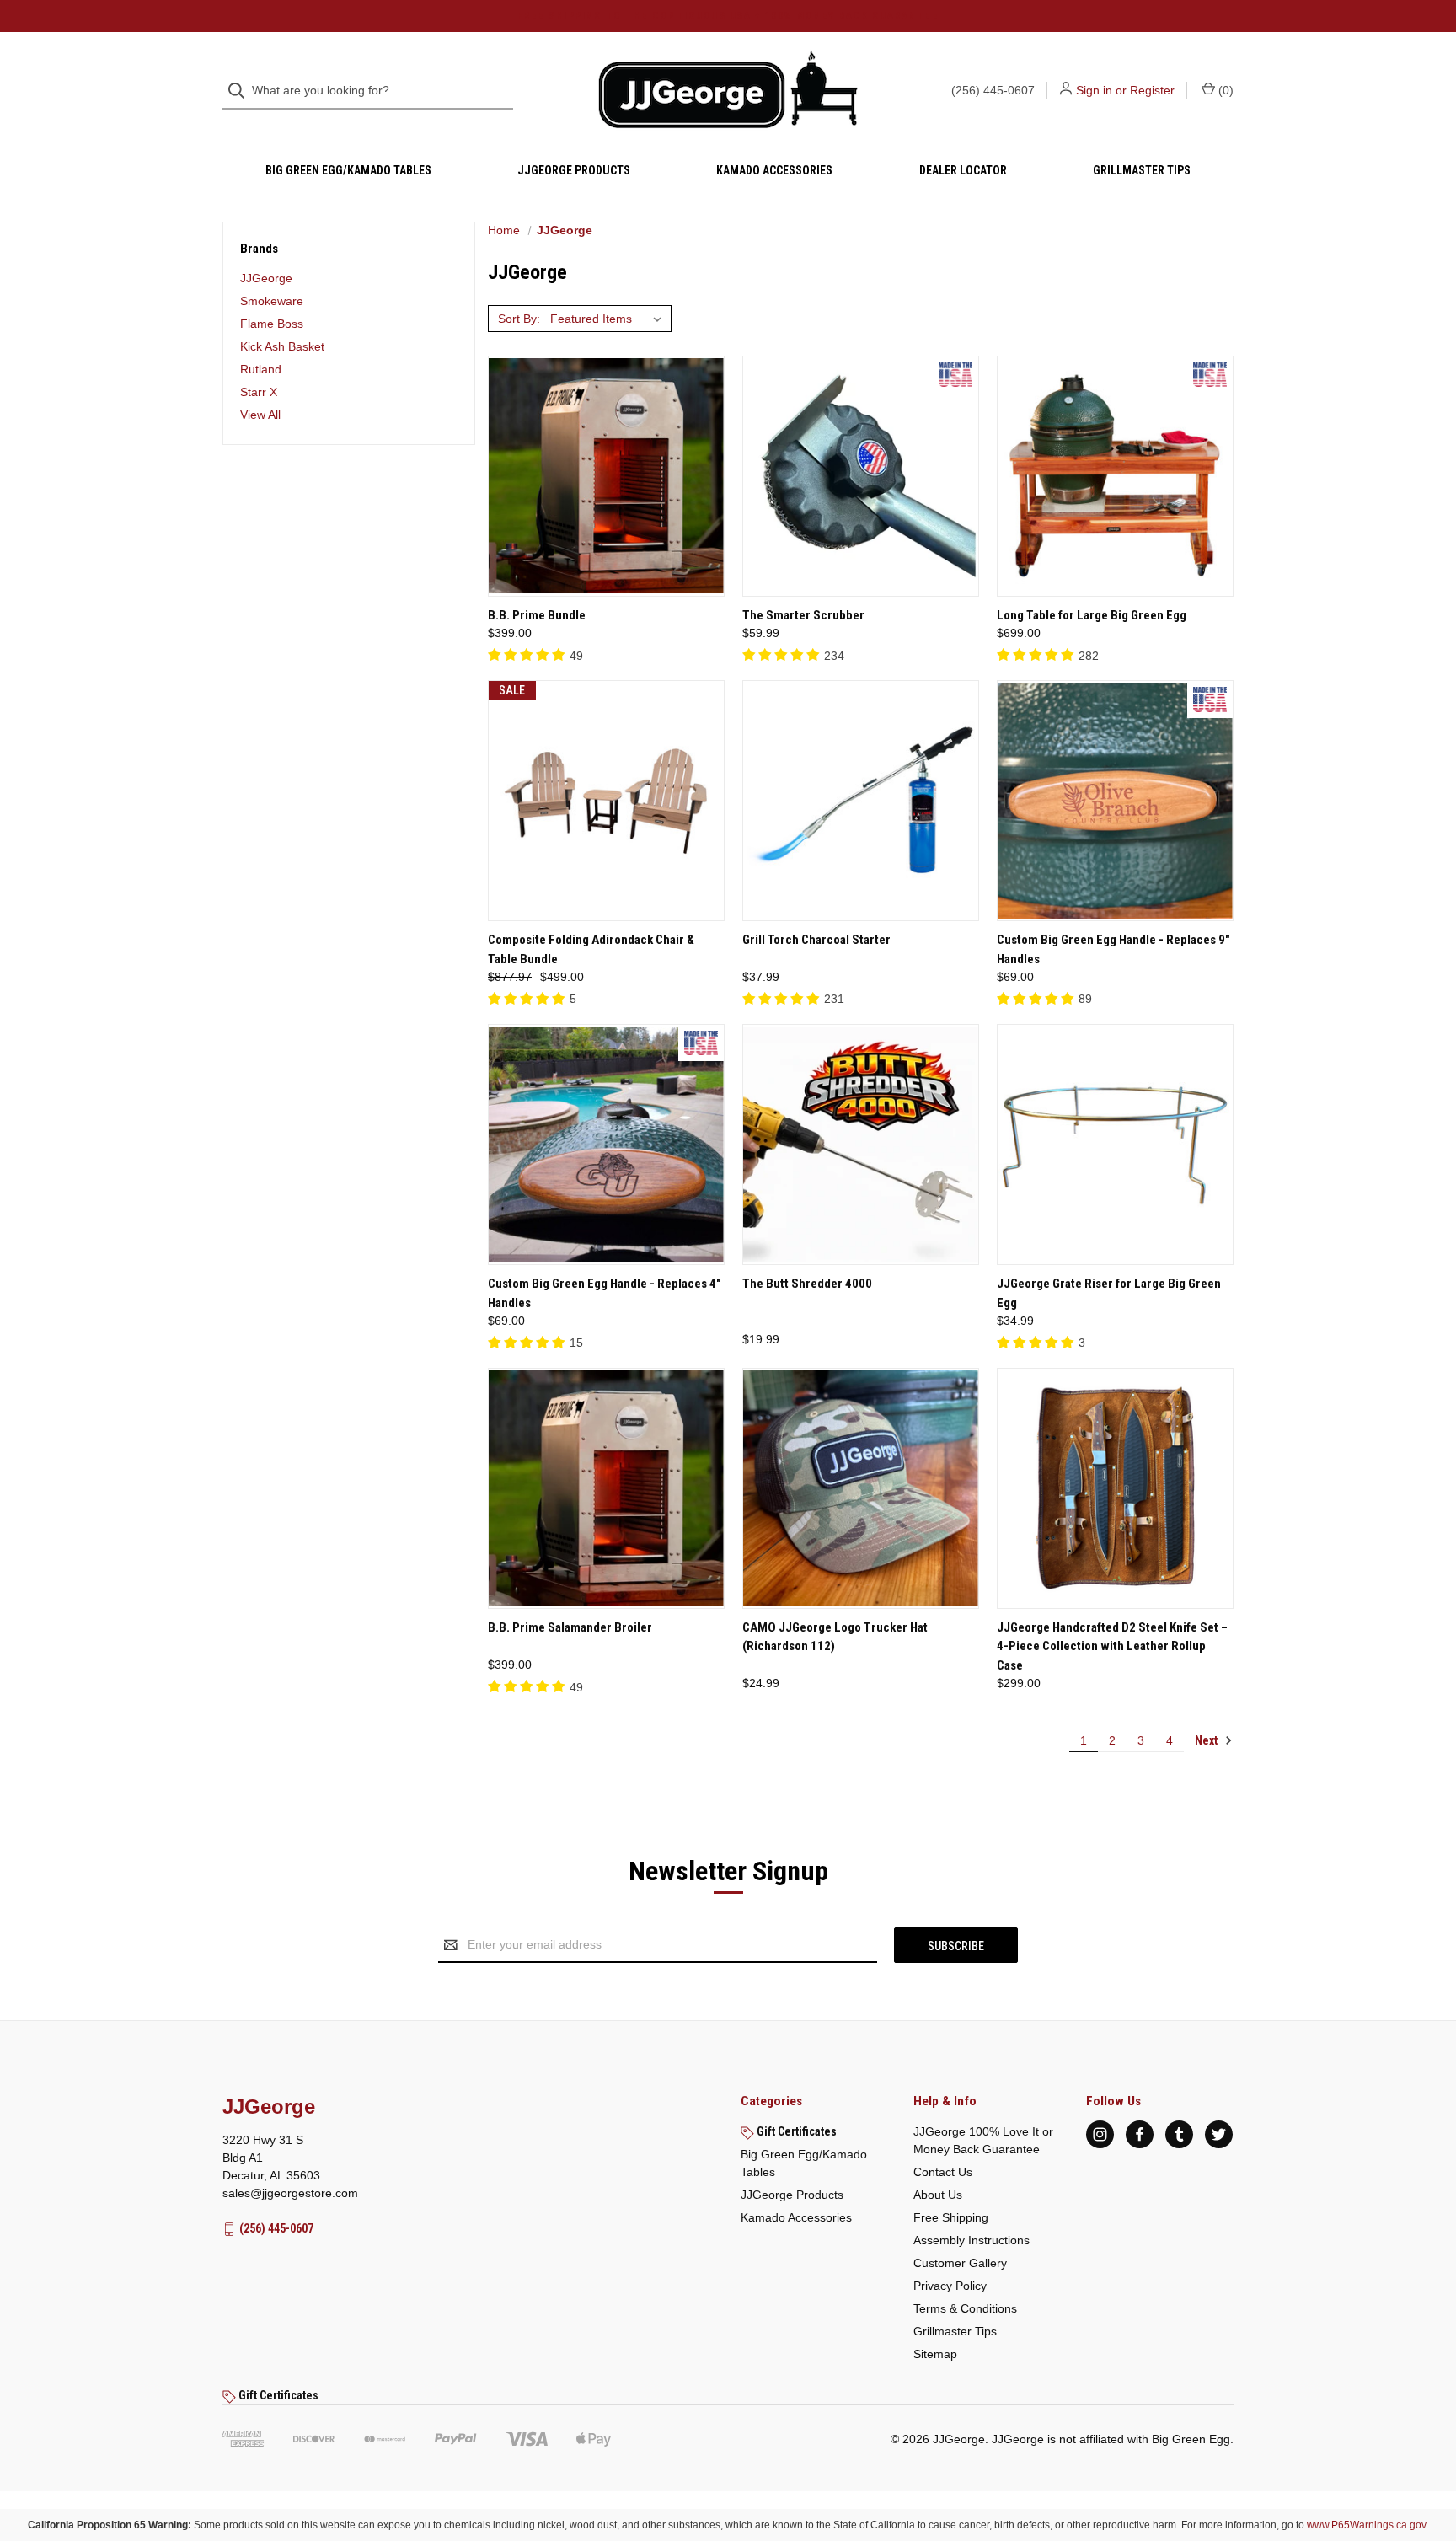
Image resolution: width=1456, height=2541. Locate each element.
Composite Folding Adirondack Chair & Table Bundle (591, 949)
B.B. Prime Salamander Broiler (570, 1627)
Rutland (261, 369)
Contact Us (943, 2172)
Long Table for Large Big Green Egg (1092, 615)
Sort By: (519, 319)
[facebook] (1140, 2134)
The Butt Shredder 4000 (807, 1284)
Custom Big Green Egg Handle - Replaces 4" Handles (605, 1293)
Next (1207, 1740)
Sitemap (935, 2354)
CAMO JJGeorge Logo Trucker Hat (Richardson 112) (835, 1637)
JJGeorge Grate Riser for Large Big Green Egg (1109, 1293)
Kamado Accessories (774, 170)
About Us (938, 2195)
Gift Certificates (795, 2131)
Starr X (259, 392)
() (1224, 90)
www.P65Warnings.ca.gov (1366, 2525)
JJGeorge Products (574, 170)
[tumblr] (1179, 2134)
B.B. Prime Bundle (537, 615)
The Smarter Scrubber (803, 615)
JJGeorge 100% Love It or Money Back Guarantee (983, 2140)
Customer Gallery (960, 2263)
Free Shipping (951, 2217)
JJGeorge (266, 278)
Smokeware (272, 301)
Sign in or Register (1125, 90)
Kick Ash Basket (282, 346)
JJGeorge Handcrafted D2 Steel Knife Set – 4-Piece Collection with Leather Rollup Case (1112, 1646)
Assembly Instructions (972, 2240)
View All (260, 415)
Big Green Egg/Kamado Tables (348, 170)
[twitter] (1219, 2134)
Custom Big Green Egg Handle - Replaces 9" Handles (1113, 949)
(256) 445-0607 (993, 90)
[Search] (241, 91)
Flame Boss (272, 324)
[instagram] (1100, 2134)
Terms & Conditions (965, 2308)
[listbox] (609, 319)
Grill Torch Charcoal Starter (816, 940)
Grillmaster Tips (1142, 170)
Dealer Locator (963, 170)
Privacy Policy (950, 2286)
